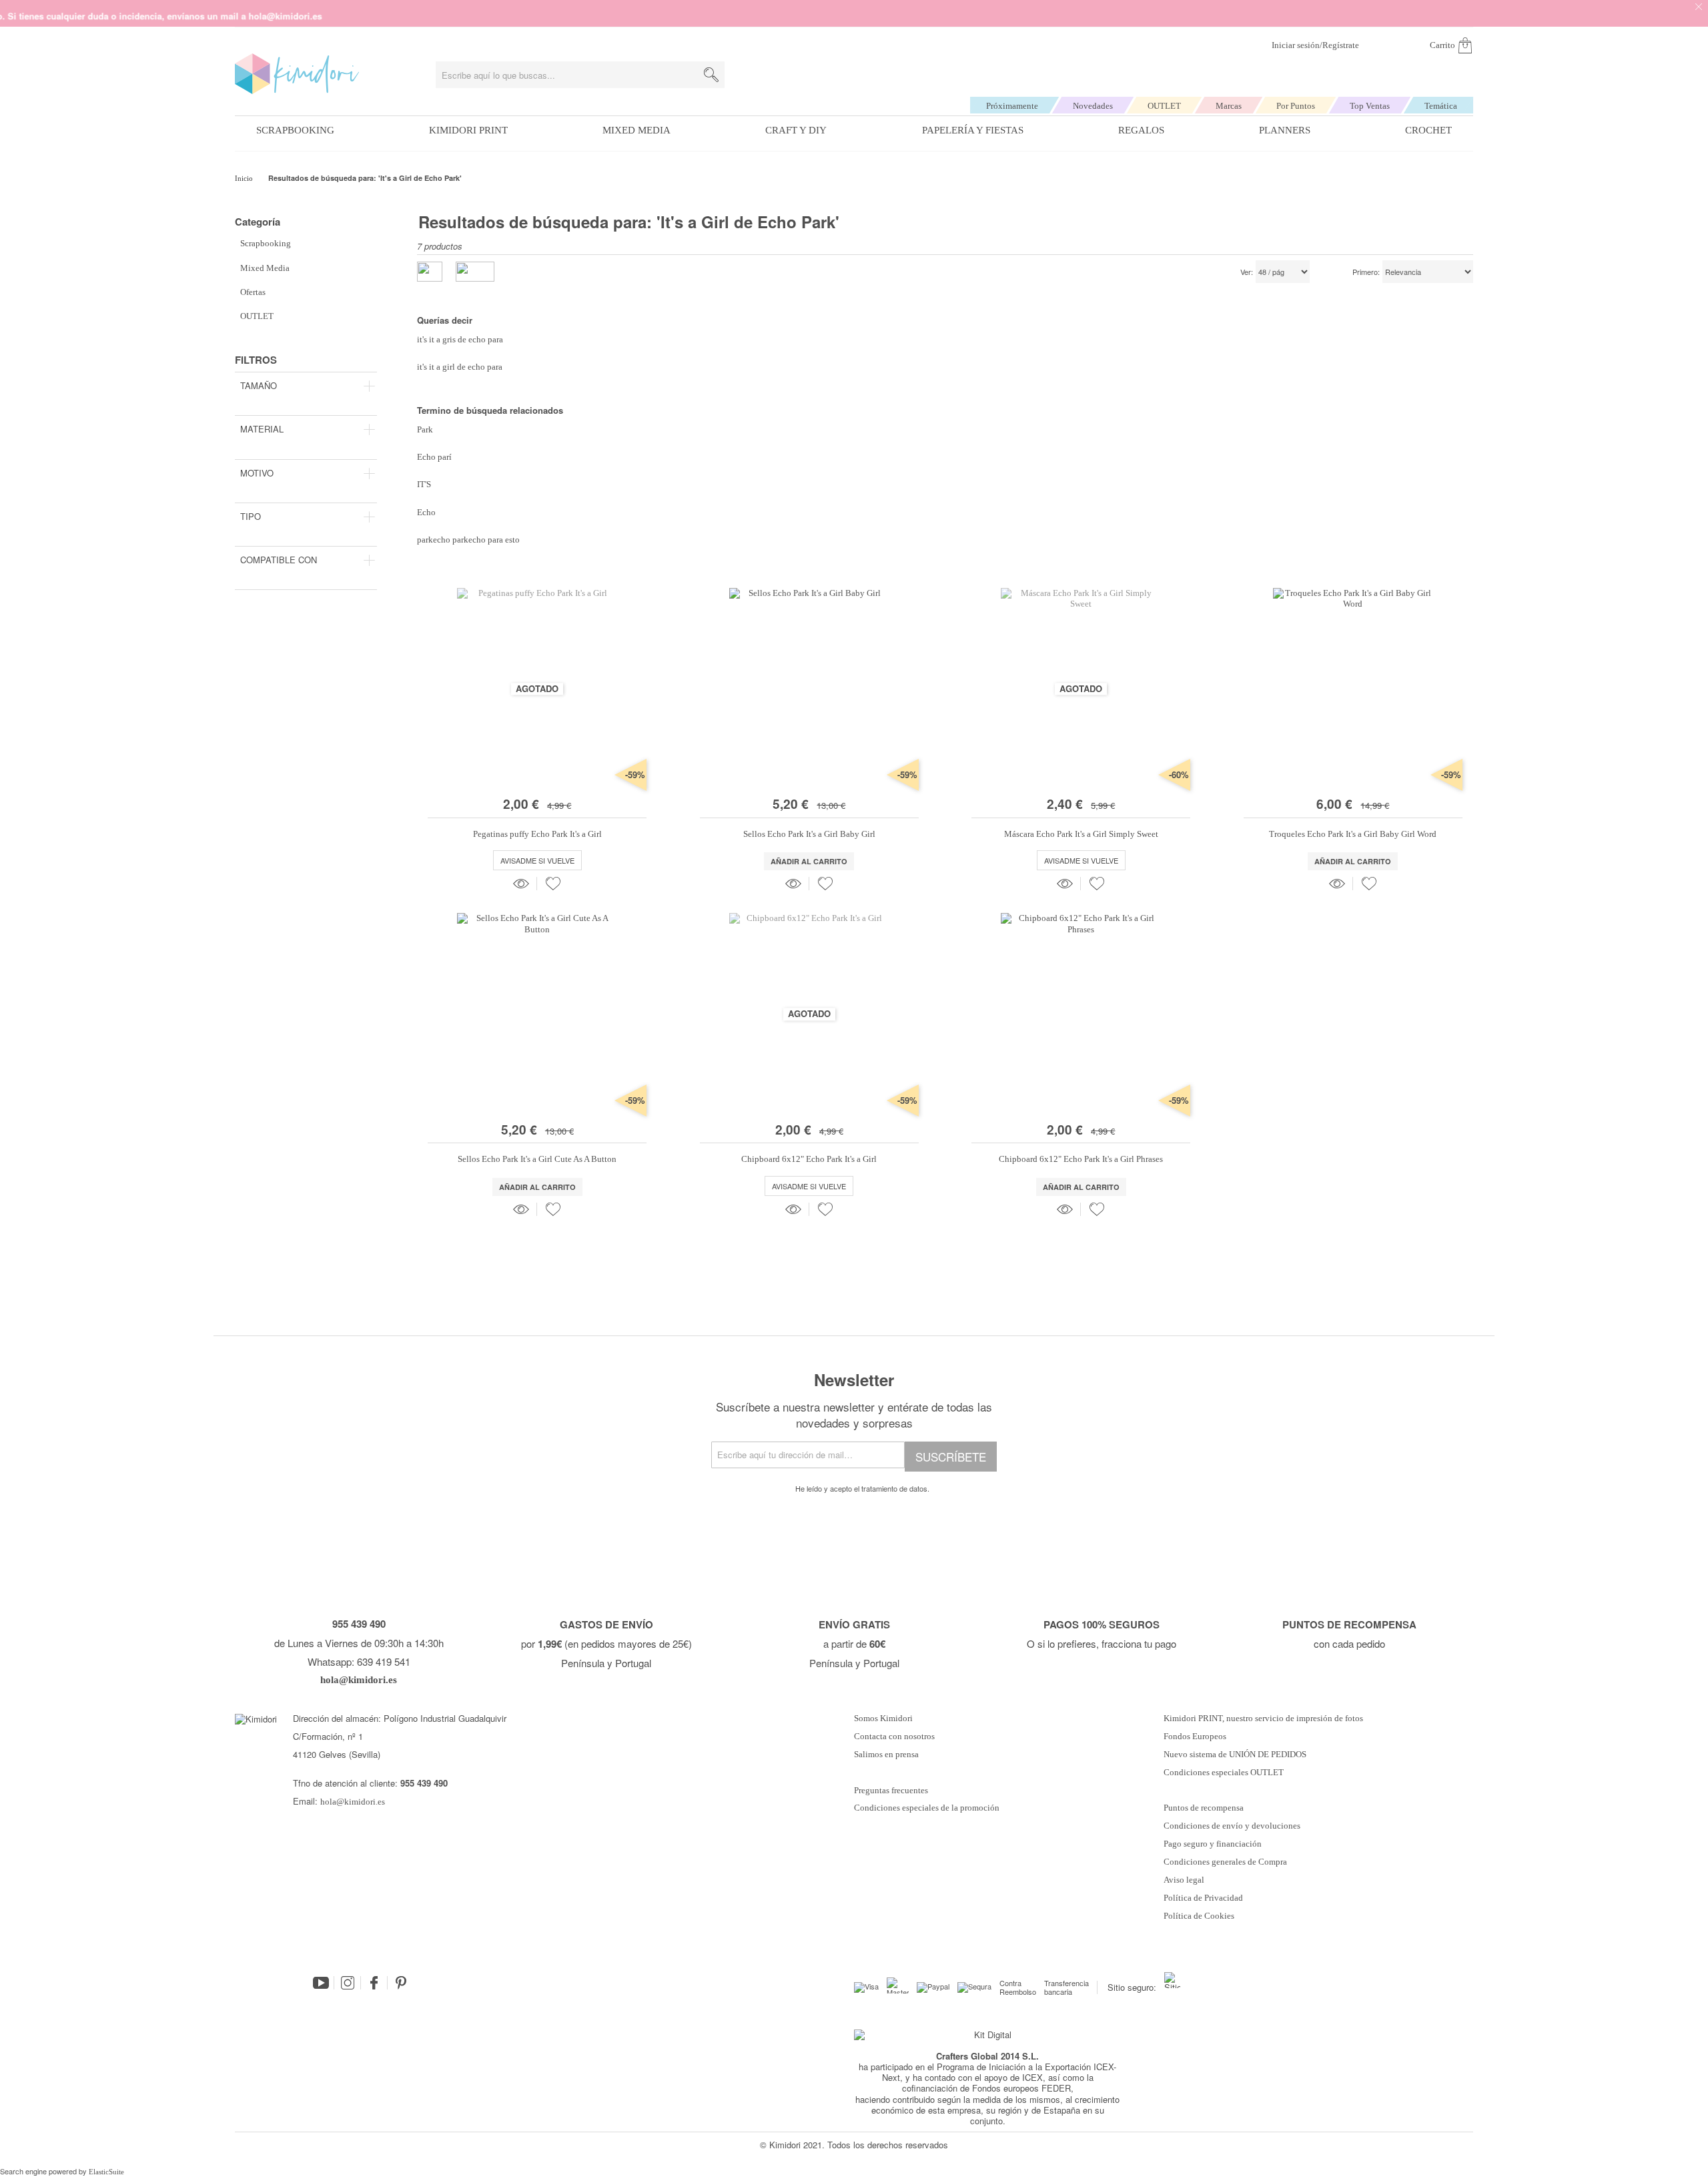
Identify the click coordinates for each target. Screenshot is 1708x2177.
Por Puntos (1296, 106)
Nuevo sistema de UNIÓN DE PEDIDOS (1235, 1755)
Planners (1285, 130)
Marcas (1229, 106)
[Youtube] (321, 1983)
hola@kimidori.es (353, 1802)
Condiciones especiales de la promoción (928, 1808)
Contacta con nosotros (894, 1737)
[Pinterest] (401, 1983)
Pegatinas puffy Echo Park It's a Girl (537, 834)
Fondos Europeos (1195, 1737)
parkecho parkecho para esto (468, 540)
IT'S (424, 484)
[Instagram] (348, 1983)
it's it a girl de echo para (460, 367)
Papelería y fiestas (973, 130)
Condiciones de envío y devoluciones (1232, 1826)
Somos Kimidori (883, 1719)
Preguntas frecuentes (891, 1791)
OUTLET (1164, 106)
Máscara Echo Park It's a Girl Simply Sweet (1081, 834)
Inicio (245, 178)
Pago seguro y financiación (1213, 1844)
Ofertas (253, 292)
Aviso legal (1184, 1880)
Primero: (1366, 272)
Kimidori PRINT (468, 130)
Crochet (1428, 130)
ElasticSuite (106, 2172)
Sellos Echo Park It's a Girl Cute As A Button (537, 1159)
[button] (553, 884)
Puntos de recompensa (1204, 1808)
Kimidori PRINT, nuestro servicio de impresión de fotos (1263, 1719)
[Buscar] (711, 75)
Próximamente (1012, 106)
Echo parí (434, 457)
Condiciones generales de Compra (1225, 1862)
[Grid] (475, 272)
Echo (426, 512)
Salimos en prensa (886, 1755)
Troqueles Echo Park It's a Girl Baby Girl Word (1353, 834)
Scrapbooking (295, 130)
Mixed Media (636, 130)
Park (425, 429)
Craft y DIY (796, 130)
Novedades (1093, 106)
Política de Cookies (1199, 1916)
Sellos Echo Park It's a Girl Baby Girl (809, 834)
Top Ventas (1370, 106)
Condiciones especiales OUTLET (1224, 1773)
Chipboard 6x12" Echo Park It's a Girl (809, 1159)
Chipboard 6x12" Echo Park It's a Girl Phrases (1081, 1159)
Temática (1441, 106)
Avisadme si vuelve (537, 860)
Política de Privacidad (1203, 1898)
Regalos (1141, 130)
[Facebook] (374, 1983)
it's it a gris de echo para (460, 339)
